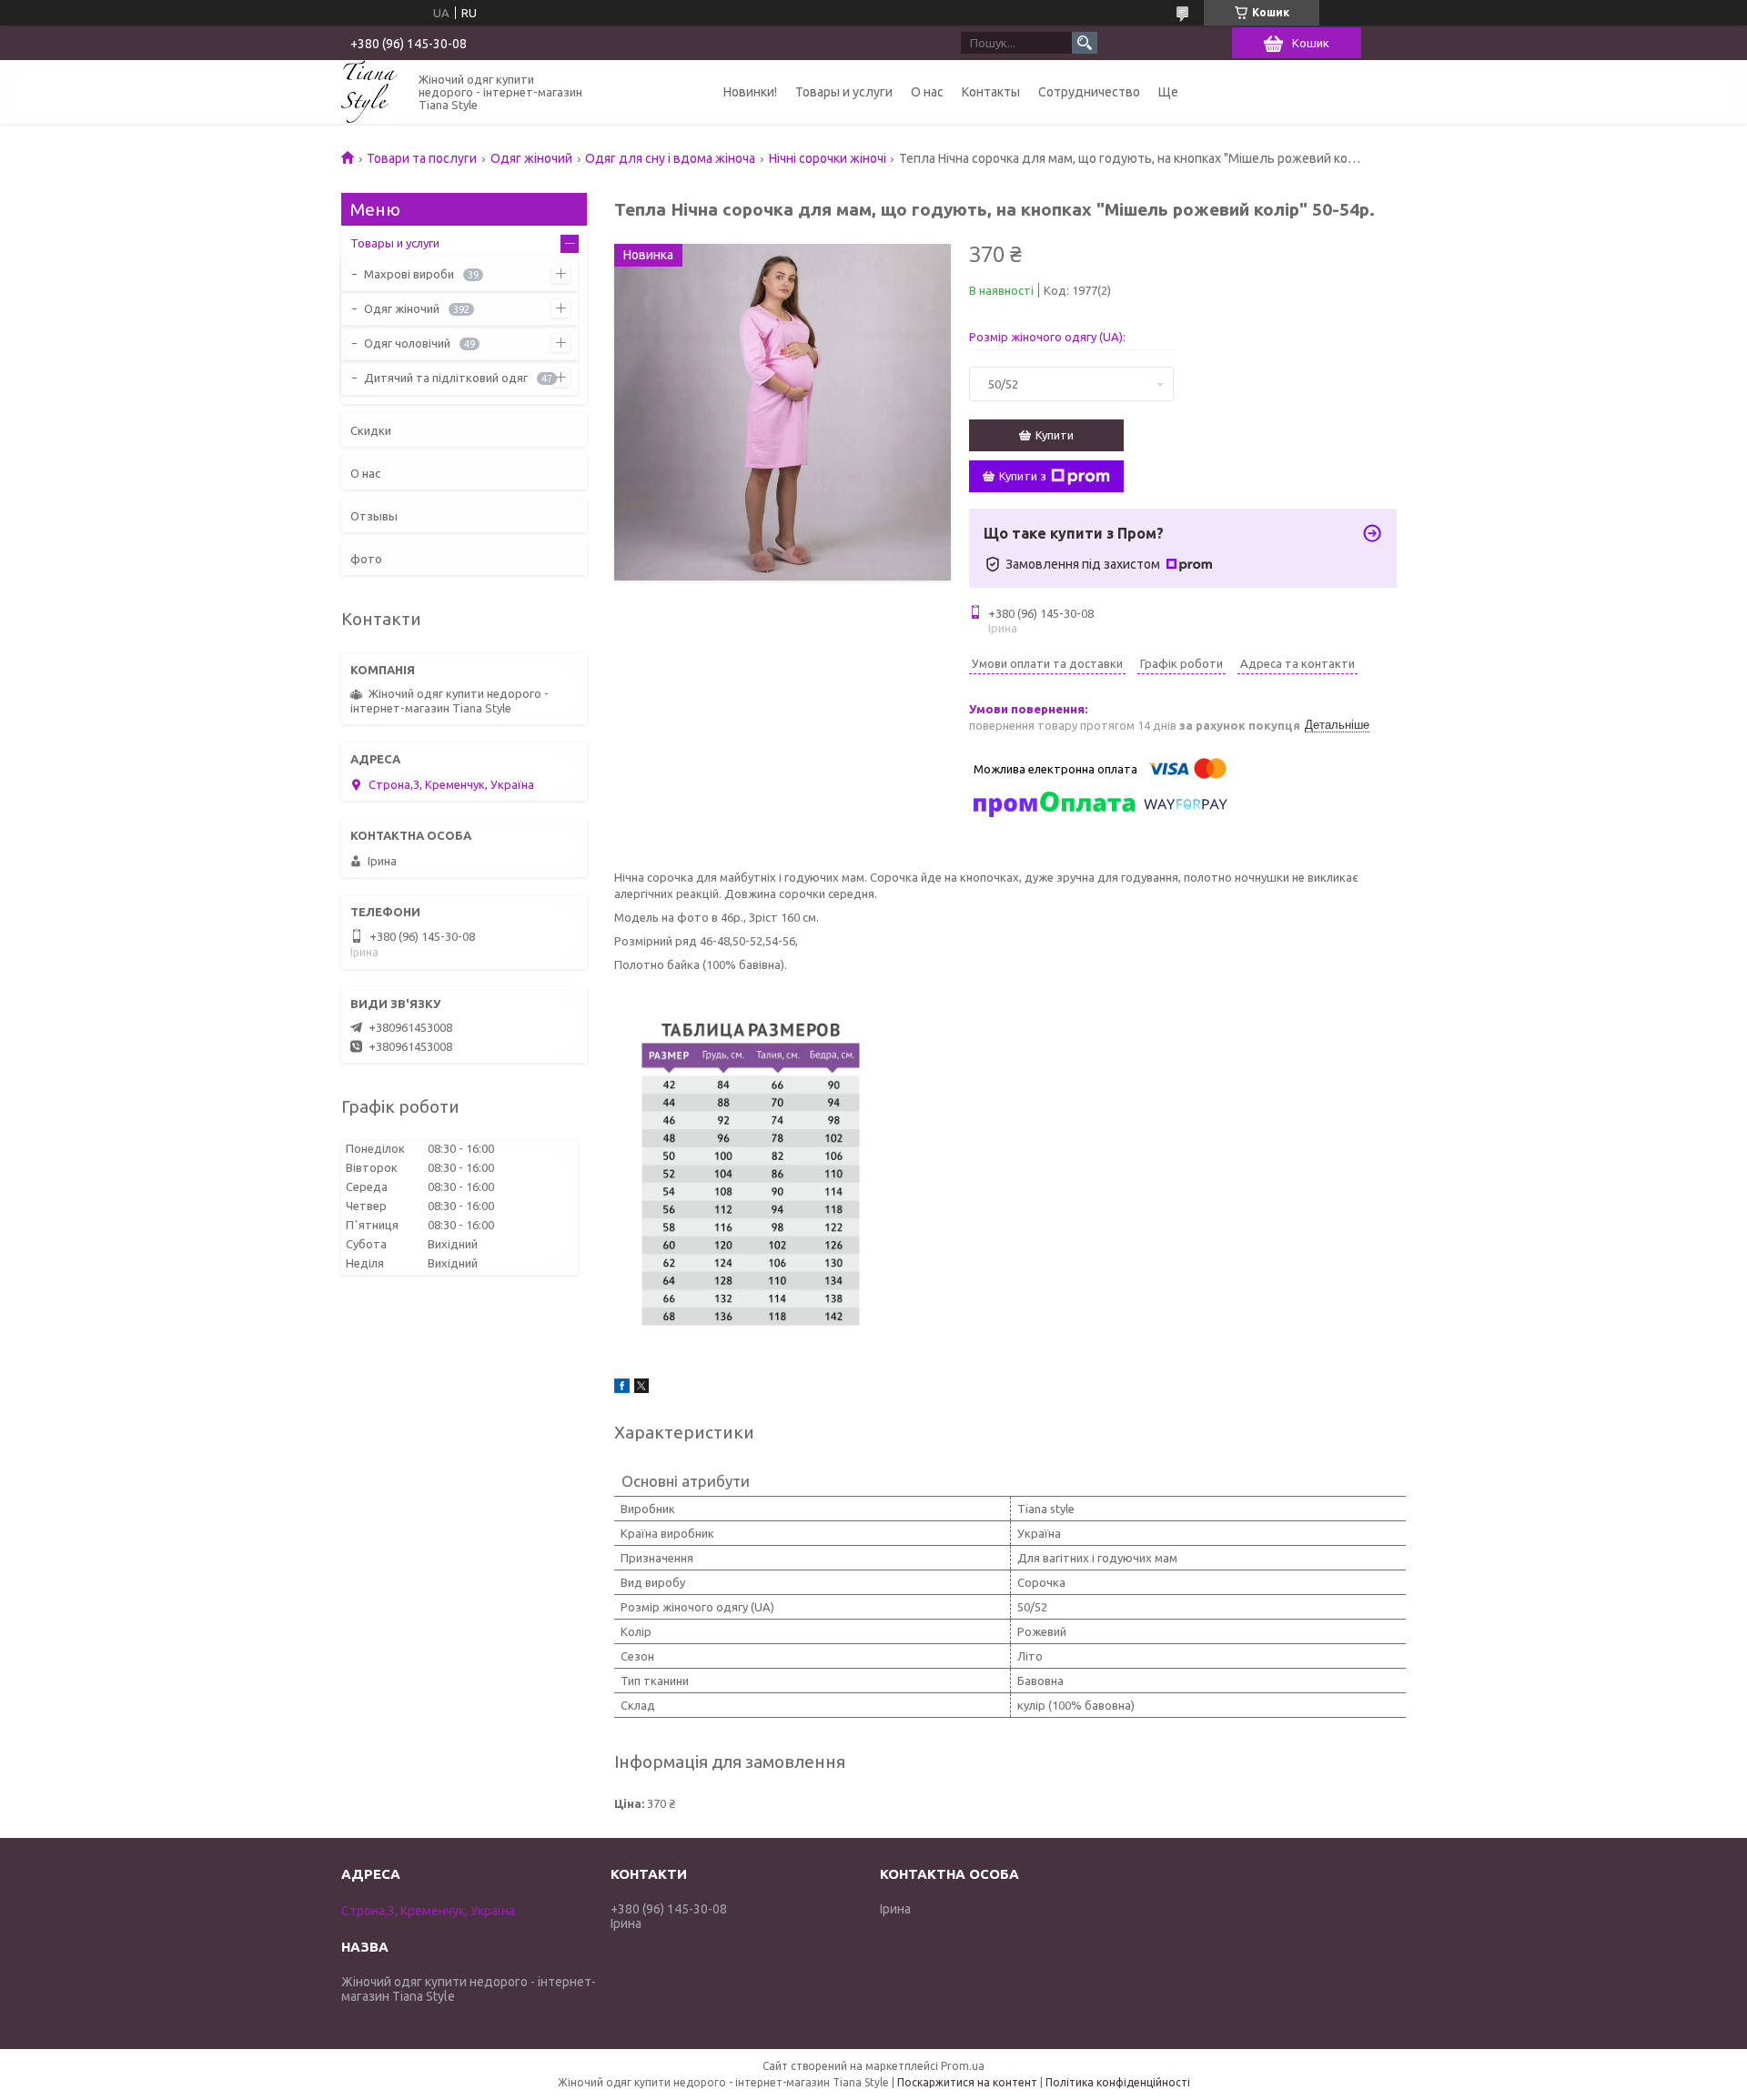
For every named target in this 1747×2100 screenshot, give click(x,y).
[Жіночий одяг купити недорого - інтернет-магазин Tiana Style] (369, 91)
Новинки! (750, 92)
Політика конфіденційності (1118, 2082)
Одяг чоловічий (407, 343)
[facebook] (622, 1388)
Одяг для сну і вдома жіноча (670, 158)
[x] (641, 1388)
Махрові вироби (409, 274)
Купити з (1023, 476)
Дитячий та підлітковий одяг (446, 378)
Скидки (371, 430)
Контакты (991, 92)
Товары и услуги (844, 92)
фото (366, 559)
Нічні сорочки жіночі (828, 158)
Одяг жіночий (531, 158)
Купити (1055, 435)
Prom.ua (963, 2066)
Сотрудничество (1089, 92)
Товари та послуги (422, 158)
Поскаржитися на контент (967, 2082)
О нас (927, 92)
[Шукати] (1085, 43)
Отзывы (374, 516)
